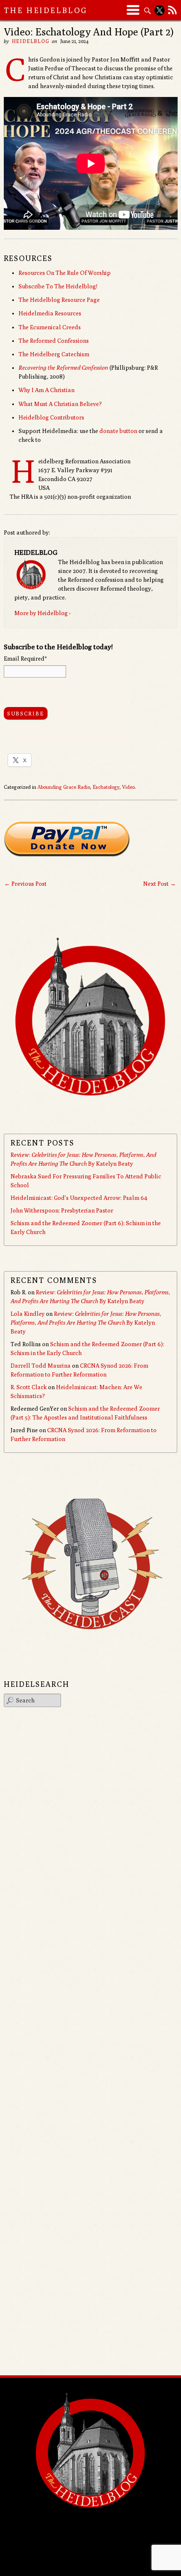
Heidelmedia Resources (50, 313)
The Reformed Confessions (54, 341)
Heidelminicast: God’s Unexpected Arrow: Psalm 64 (79, 1198)
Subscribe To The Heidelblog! (58, 286)
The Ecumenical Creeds (50, 327)
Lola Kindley (28, 1314)
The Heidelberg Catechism (54, 354)
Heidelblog (31, 41)
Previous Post (25, 884)
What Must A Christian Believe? (60, 404)
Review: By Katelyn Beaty (86, 1323)
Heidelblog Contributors (51, 417)
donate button (118, 431)
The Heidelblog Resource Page (59, 300)
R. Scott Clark (29, 1387)
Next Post (160, 884)
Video (128, 787)
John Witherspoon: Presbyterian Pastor (62, 1210)
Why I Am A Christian (47, 390)
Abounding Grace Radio (64, 787)
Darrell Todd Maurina (41, 1366)
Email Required (25, 659)
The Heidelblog (46, 10)
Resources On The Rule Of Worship (65, 273)
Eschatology (106, 787)
